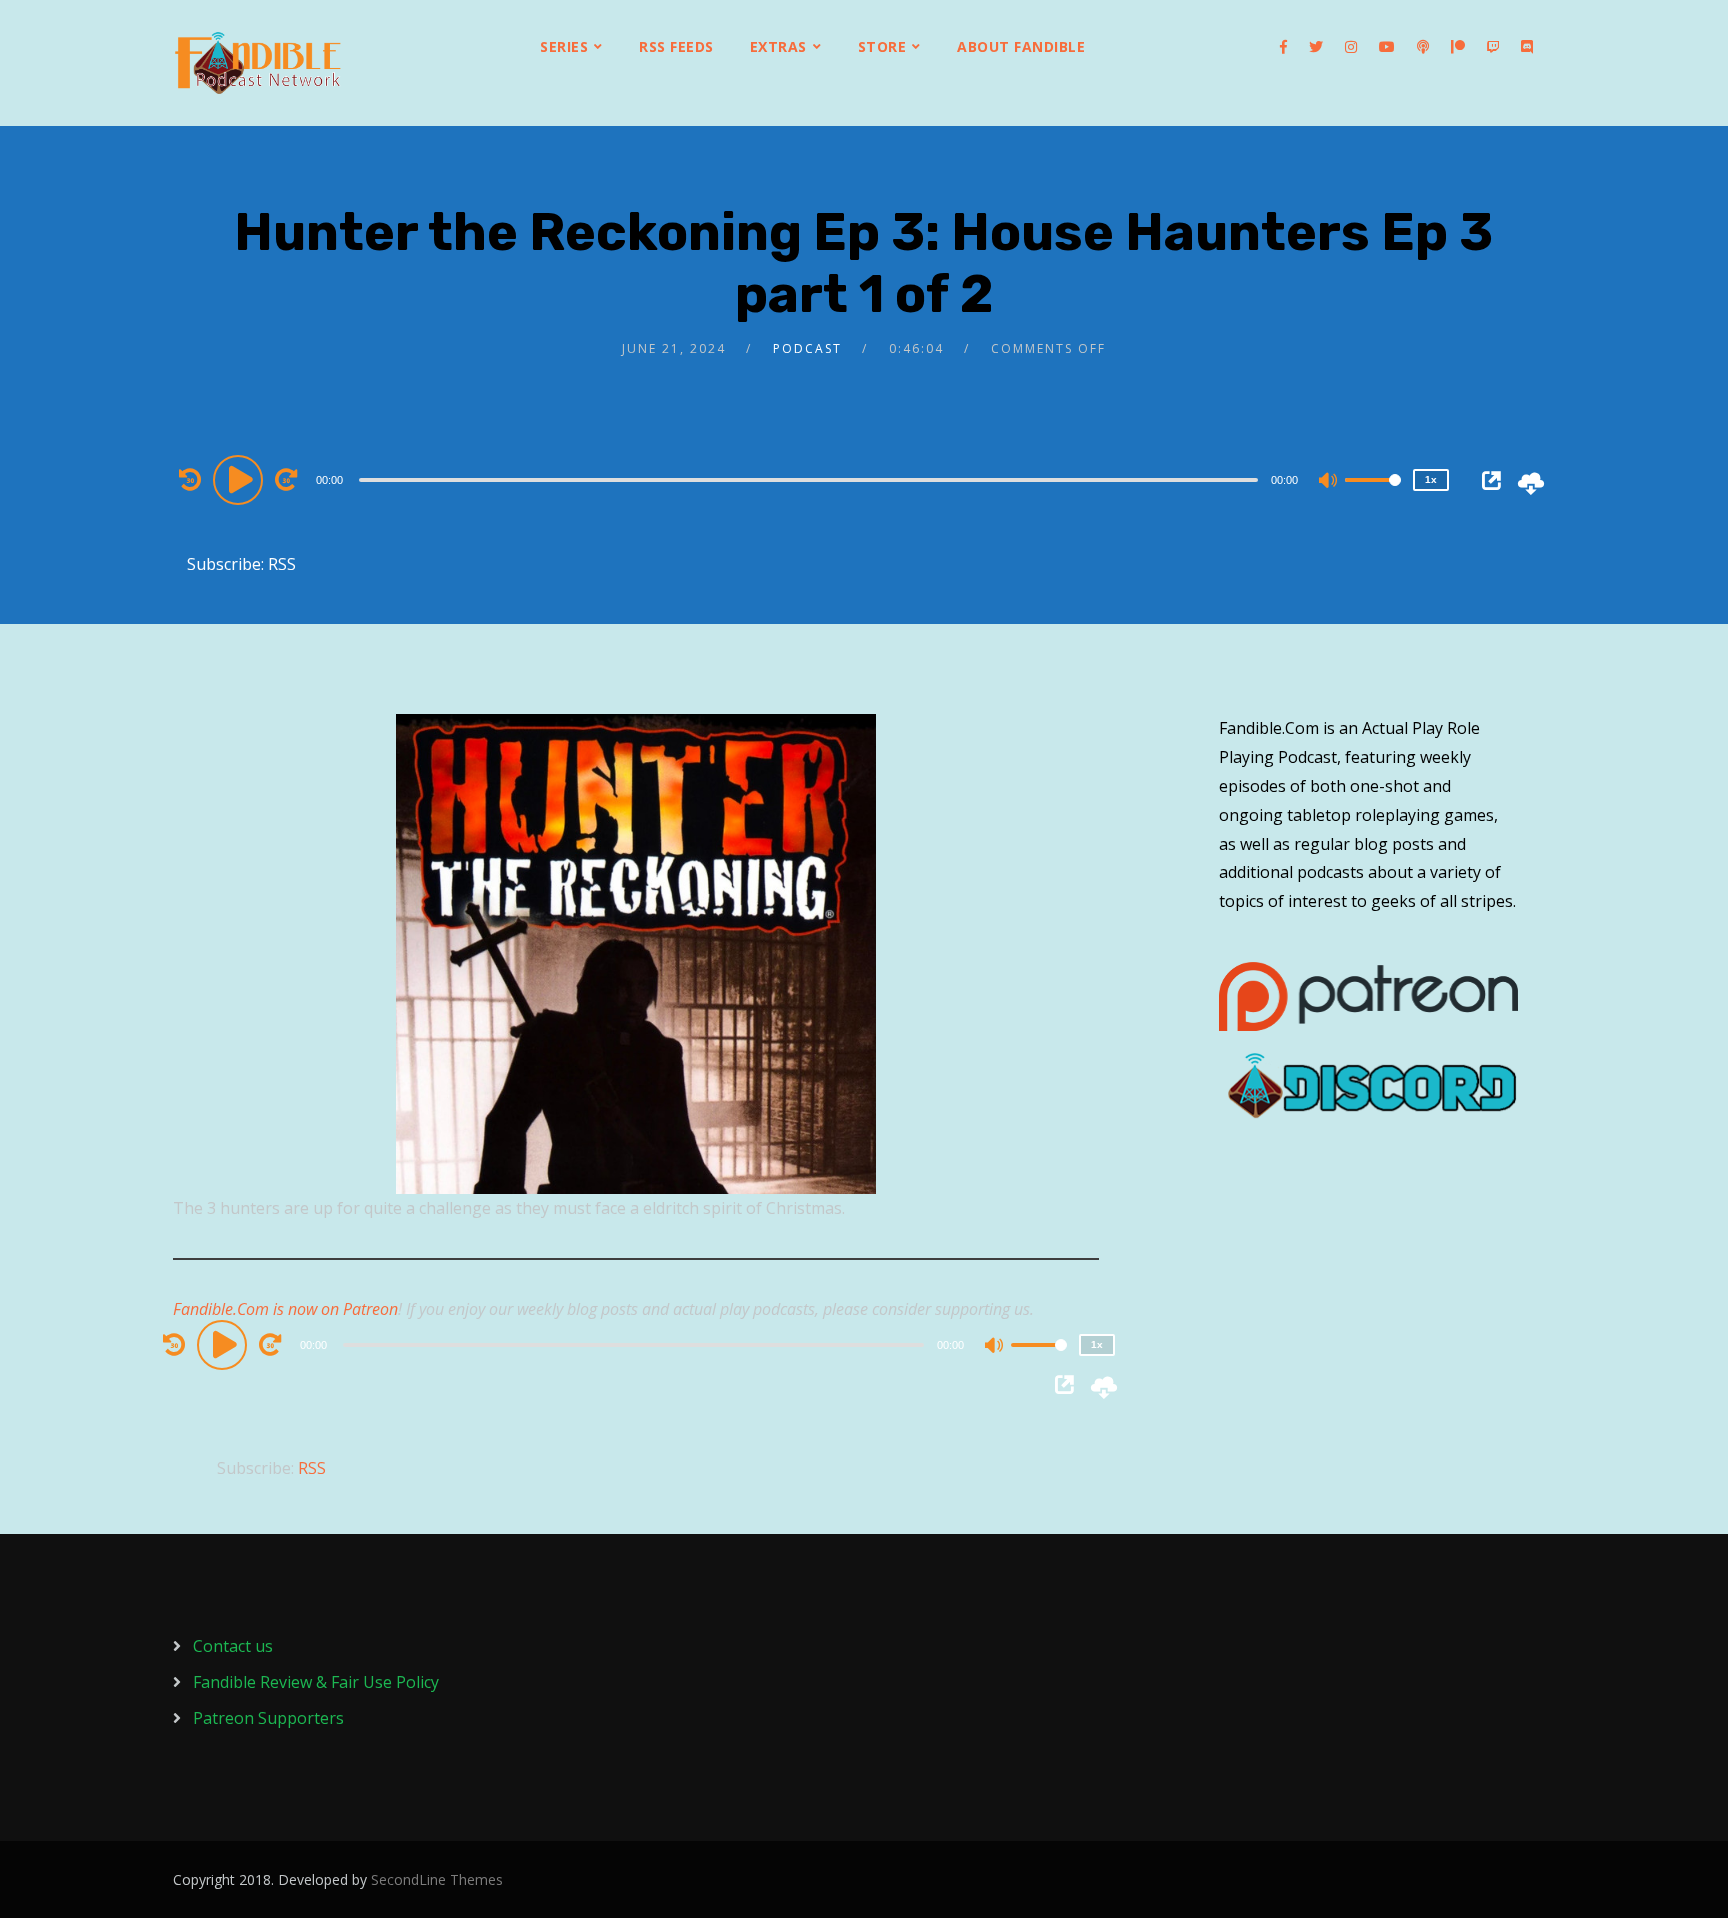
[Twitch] (1493, 47)
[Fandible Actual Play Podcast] (258, 63)
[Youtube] (1387, 47)
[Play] (241, 479)
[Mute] (1329, 482)
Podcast (807, 348)
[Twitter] (1316, 47)
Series (564, 46)
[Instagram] (1351, 47)
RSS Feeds (676, 46)
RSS (282, 564)
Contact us (233, 1646)
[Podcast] (1423, 47)
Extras (778, 46)
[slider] (1373, 496)
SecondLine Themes (437, 1879)
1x (1431, 479)
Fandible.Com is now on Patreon (285, 1309)
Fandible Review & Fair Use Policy (316, 1682)
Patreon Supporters (268, 1718)
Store (882, 46)
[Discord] (1527, 47)
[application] (811, 479)
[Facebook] (1283, 47)
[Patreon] (1458, 47)
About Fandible (1021, 46)
